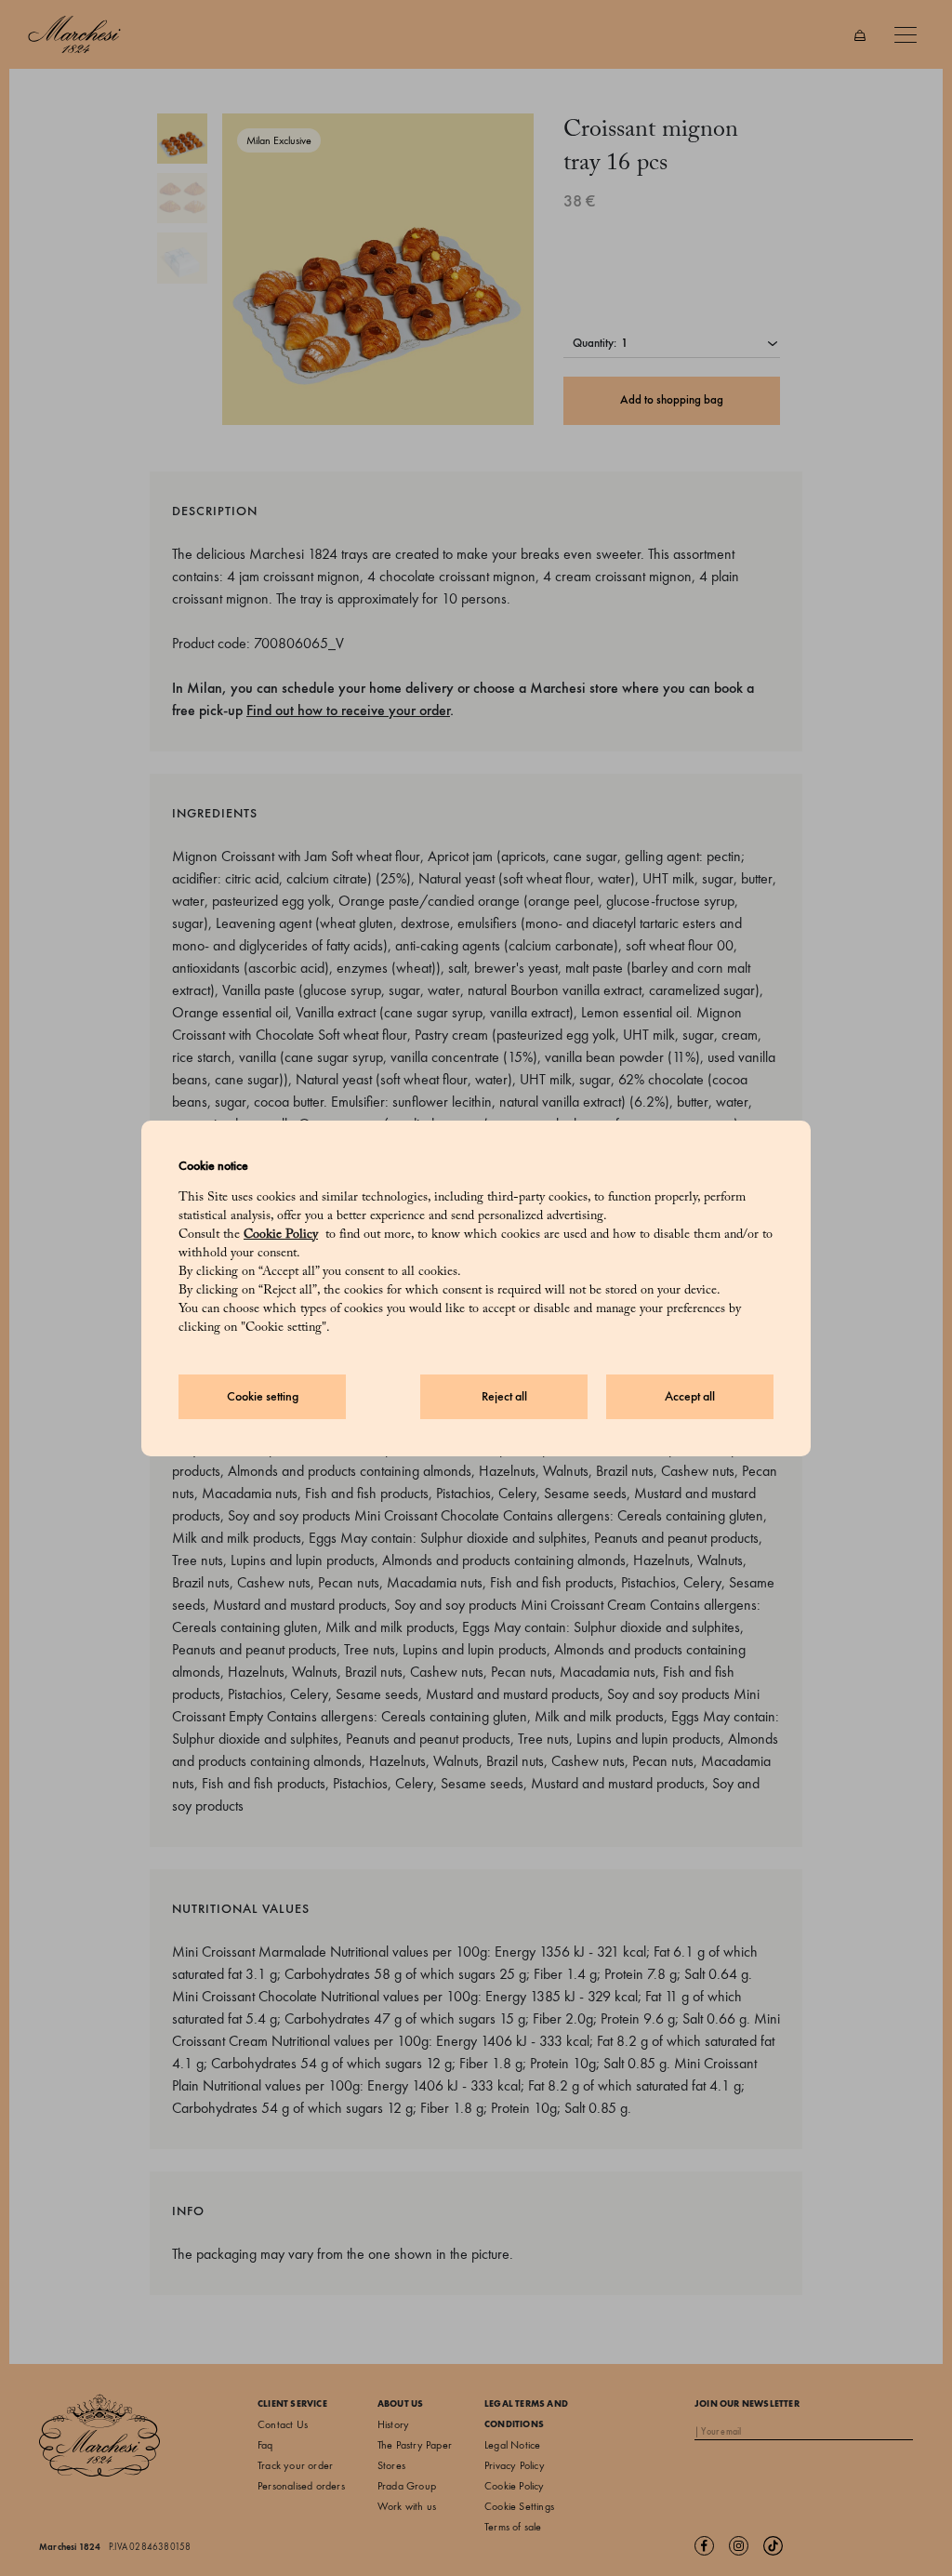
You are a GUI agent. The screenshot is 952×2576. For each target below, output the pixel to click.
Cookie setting (263, 1396)
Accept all (690, 1396)
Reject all (504, 1396)
